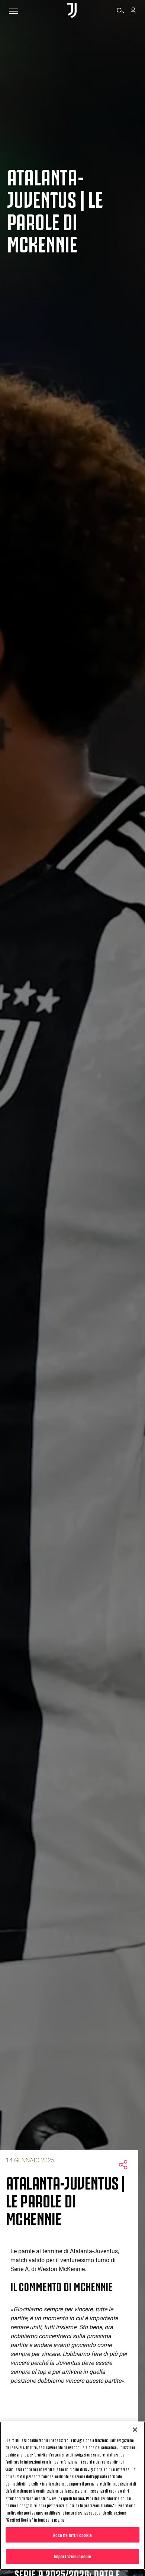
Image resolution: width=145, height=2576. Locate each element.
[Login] (133, 12)
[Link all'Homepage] (72, 11)
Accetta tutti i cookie (72, 2535)
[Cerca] (120, 12)
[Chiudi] (135, 2430)
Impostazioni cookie (72, 2556)
